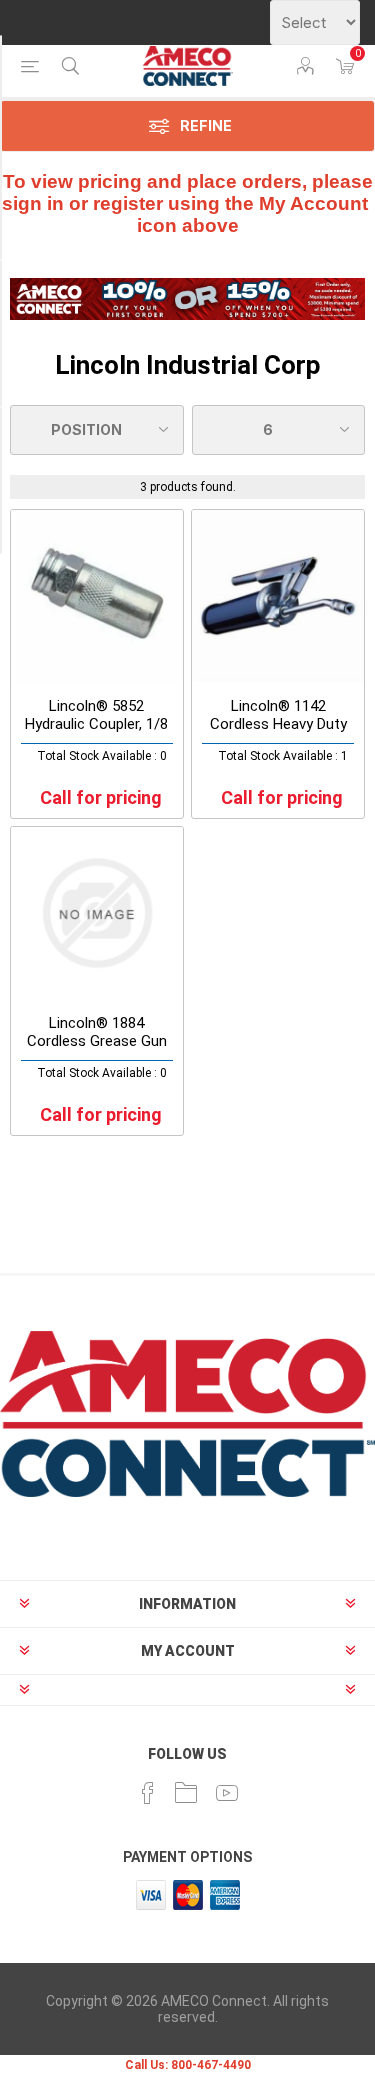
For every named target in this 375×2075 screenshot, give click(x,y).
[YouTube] (227, 1793)
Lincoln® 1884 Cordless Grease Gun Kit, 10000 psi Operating (97, 1050)
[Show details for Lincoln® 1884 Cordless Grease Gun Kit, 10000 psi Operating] (97, 913)
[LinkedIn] (186, 1793)
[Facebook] (148, 1793)
